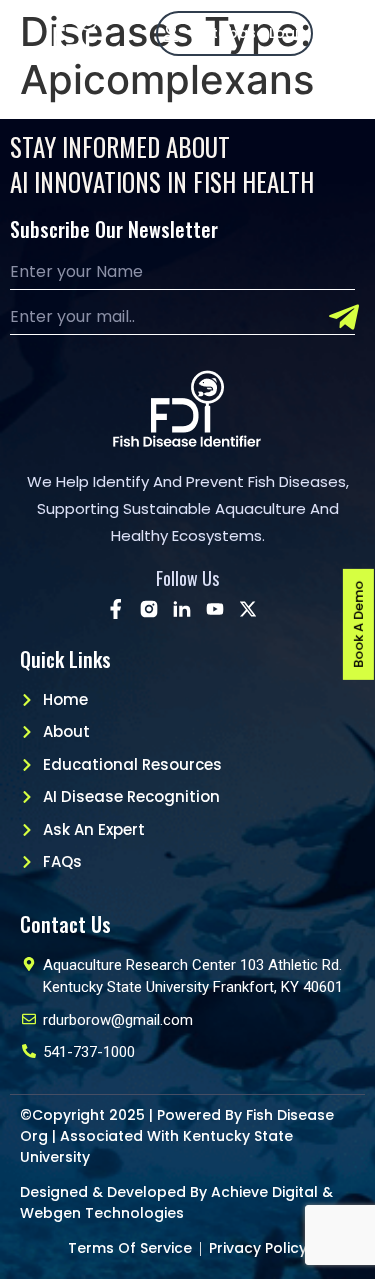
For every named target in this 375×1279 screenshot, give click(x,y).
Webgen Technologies (102, 1213)
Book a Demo (358, 624)
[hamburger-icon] (348, 33)
